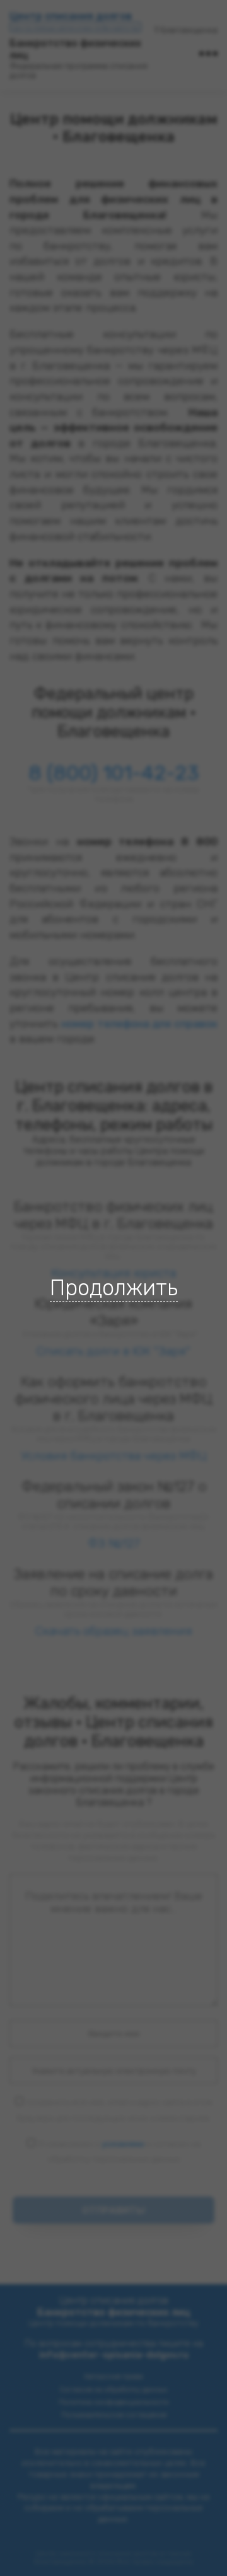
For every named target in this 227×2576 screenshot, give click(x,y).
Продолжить (114, 1288)
